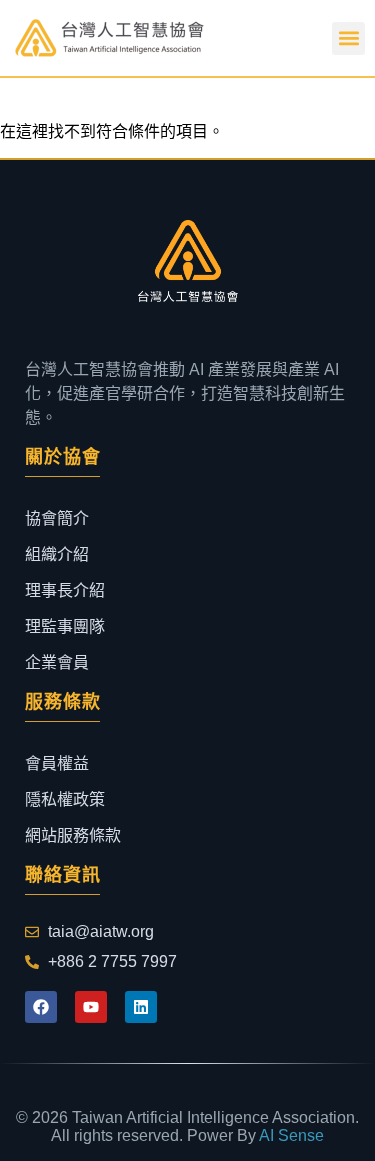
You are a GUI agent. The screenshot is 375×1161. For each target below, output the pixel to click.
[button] (348, 38)
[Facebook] (41, 1007)
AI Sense (291, 1135)
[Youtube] (91, 1007)
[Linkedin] (141, 1007)
